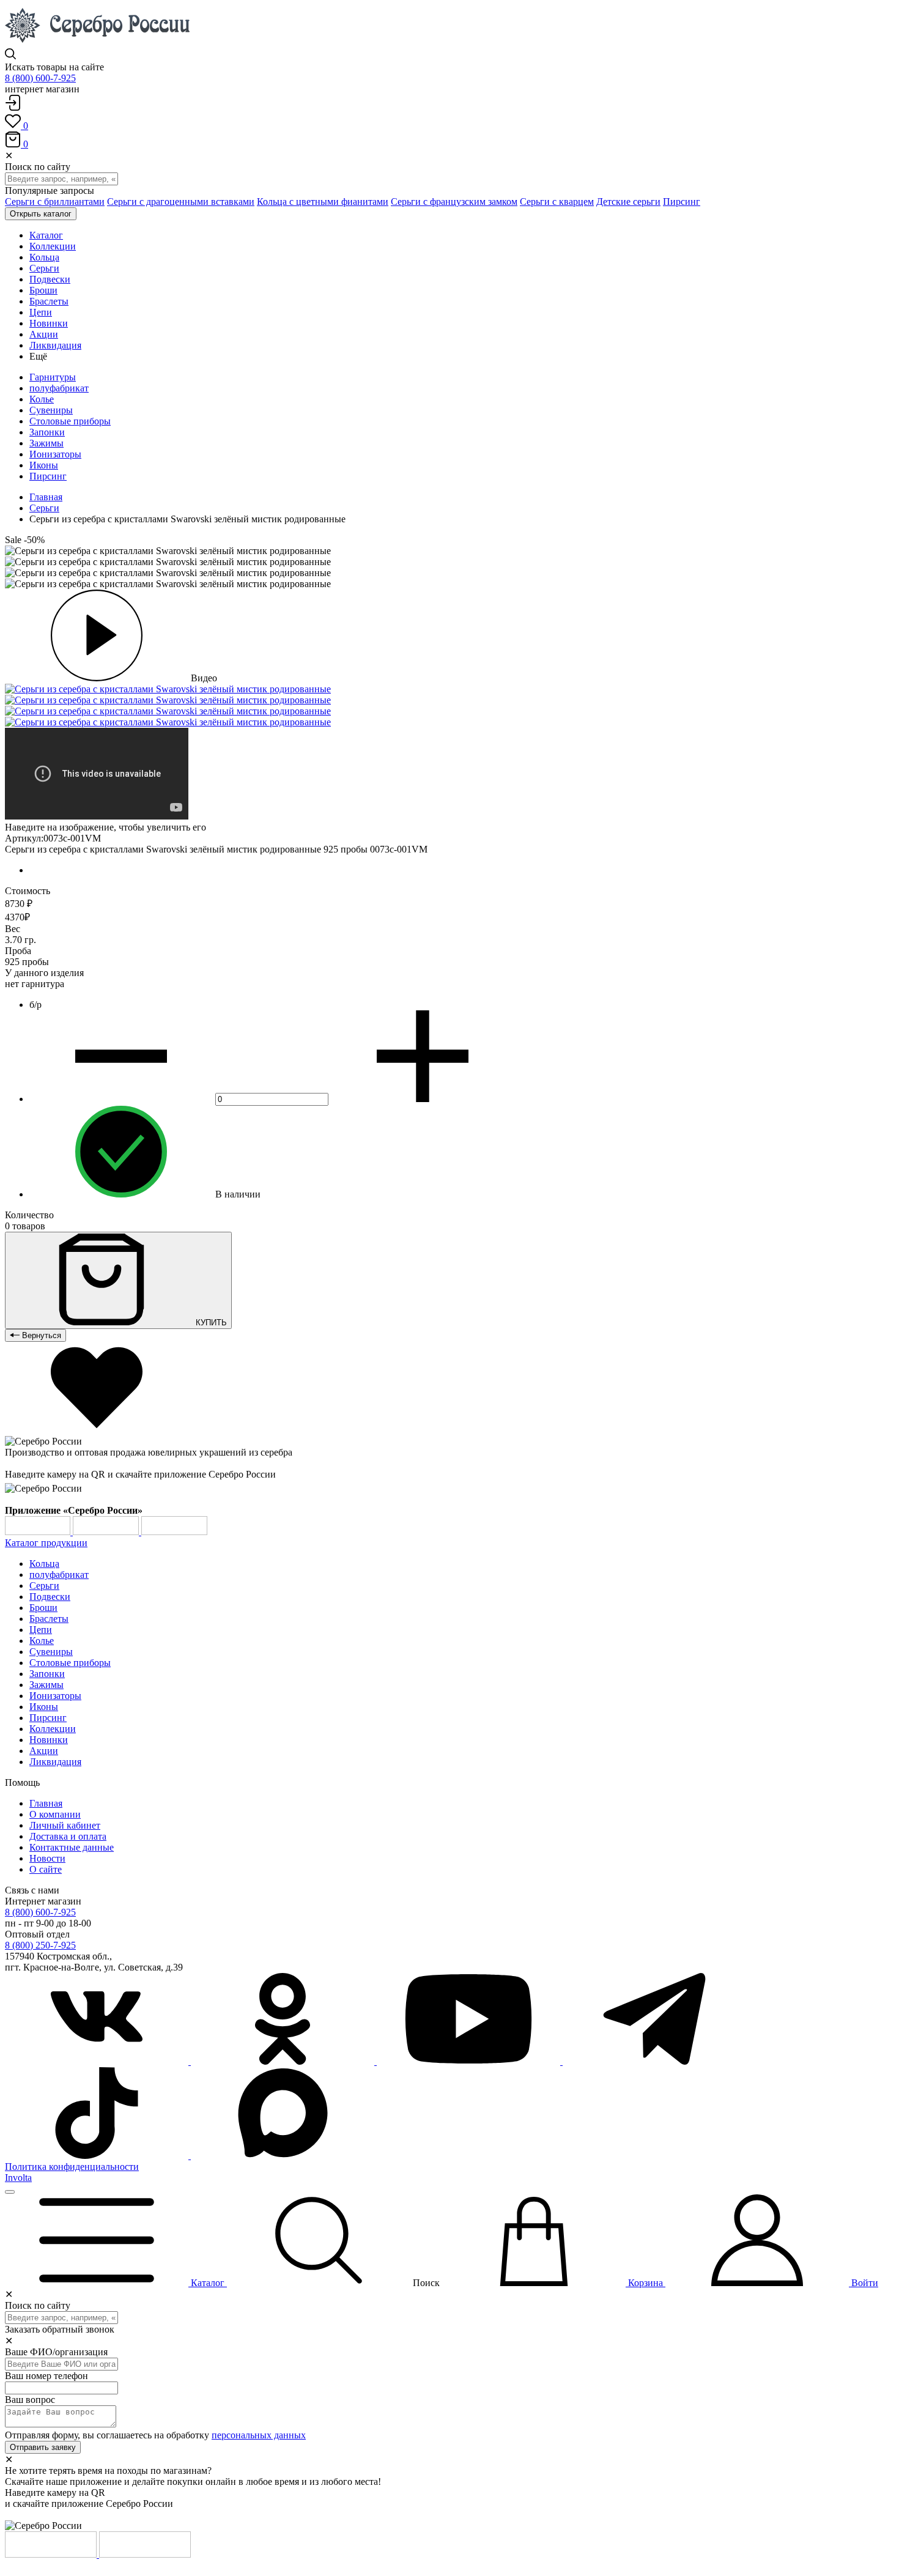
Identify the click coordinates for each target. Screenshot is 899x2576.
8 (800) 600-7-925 (40, 78)
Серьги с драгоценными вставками (181, 202)
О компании (55, 1814)
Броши (43, 1608)
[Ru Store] (174, 1532)
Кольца (44, 1564)
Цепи (41, 1630)
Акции (44, 1751)
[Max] (283, 2156)
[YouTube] (470, 2061)
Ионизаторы (55, 454)
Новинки (49, 1740)
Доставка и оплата (68, 1836)
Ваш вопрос (30, 2400)
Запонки (47, 432)
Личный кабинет (65, 1825)
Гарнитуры (53, 377)
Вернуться (40, 1335)
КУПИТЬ (210, 1323)
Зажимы (46, 443)
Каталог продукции (46, 1543)
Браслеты (49, 1619)
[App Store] (107, 1532)
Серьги (44, 508)
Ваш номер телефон (46, 2376)
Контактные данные (72, 1847)
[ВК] (98, 2061)
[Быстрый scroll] (10, 2192)
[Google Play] (39, 1532)
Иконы (44, 465)
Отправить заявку (43, 2447)
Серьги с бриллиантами (55, 202)
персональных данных (259, 2435)
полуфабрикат (59, 388)
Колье (42, 399)
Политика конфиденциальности (72, 2167)
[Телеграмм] (654, 2061)
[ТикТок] (98, 2156)
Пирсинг (682, 202)
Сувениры (51, 410)
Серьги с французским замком (454, 202)
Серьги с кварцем (557, 202)
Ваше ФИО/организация (56, 2352)
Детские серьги (628, 202)
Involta (18, 2178)
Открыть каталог (41, 214)
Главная (46, 497)
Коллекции (53, 1729)
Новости (47, 1858)
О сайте (46, 1869)
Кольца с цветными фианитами (323, 202)
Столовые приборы (70, 421)
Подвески (50, 1597)
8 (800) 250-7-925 (40, 1945)
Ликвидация (55, 1762)
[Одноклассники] (284, 2061)
